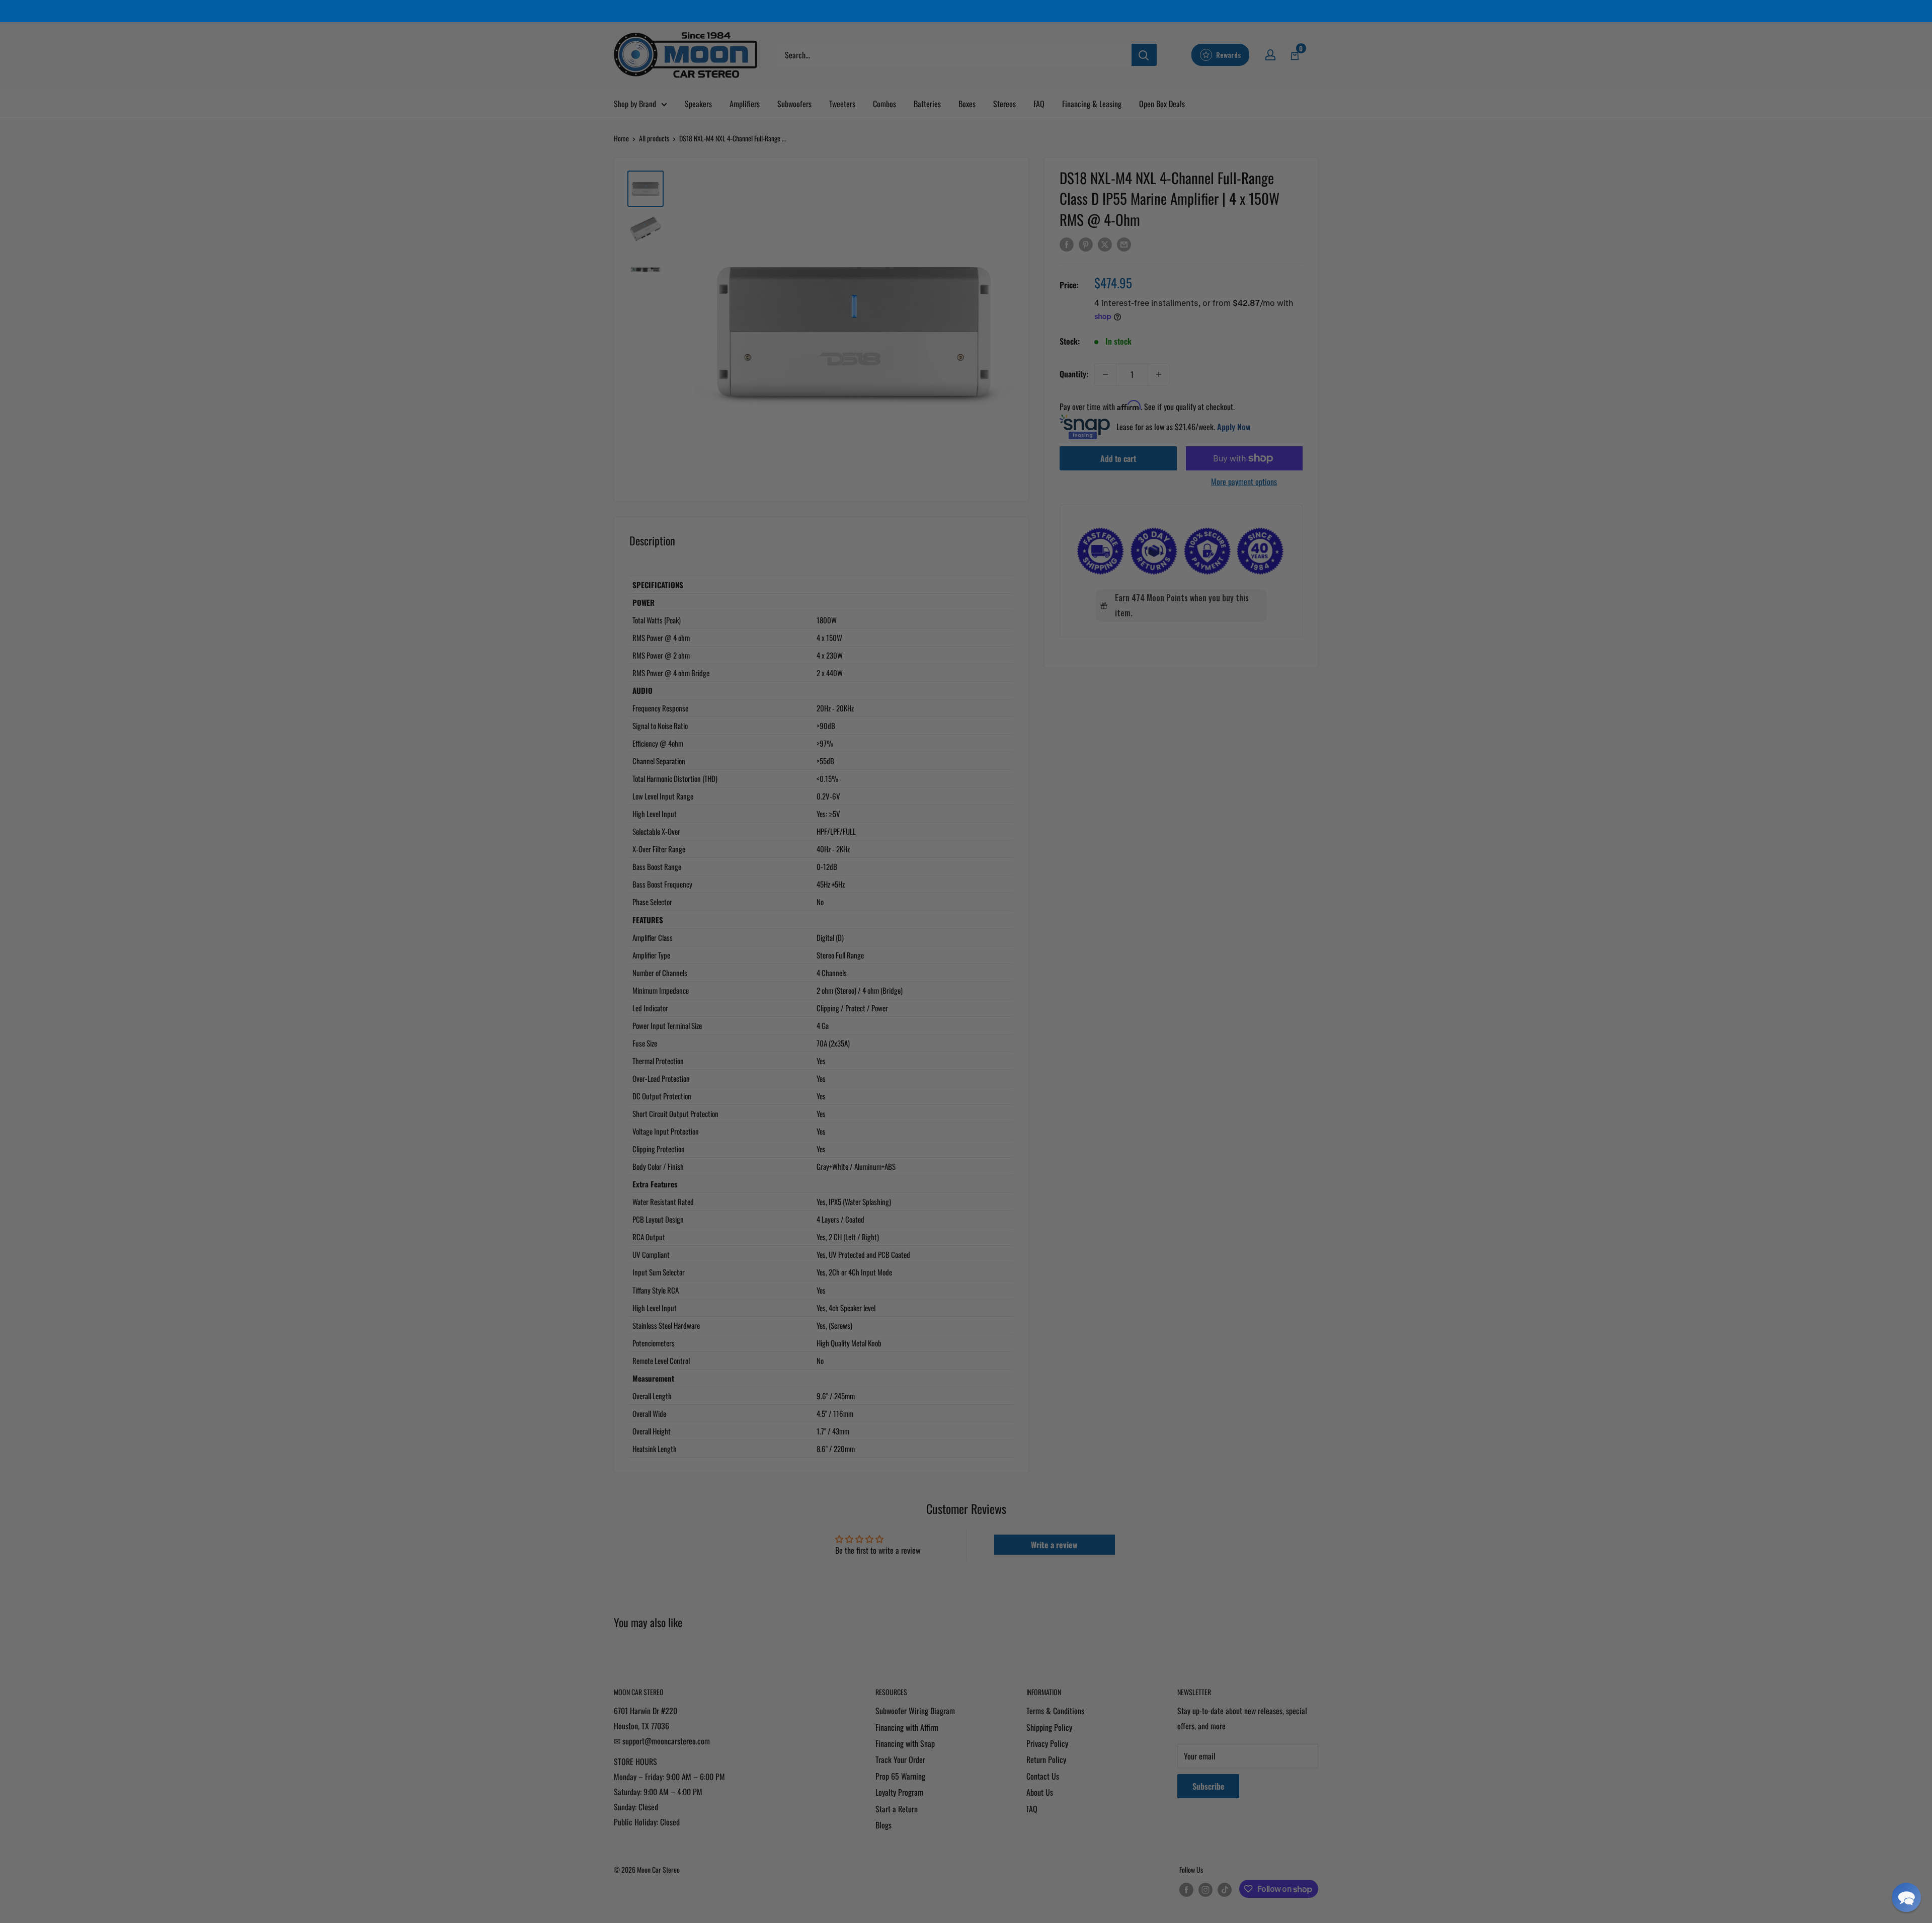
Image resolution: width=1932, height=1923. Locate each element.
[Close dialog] (1074, 847)
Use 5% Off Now (966, 1038)
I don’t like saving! (966, 1069)
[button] (1906, 1897)
